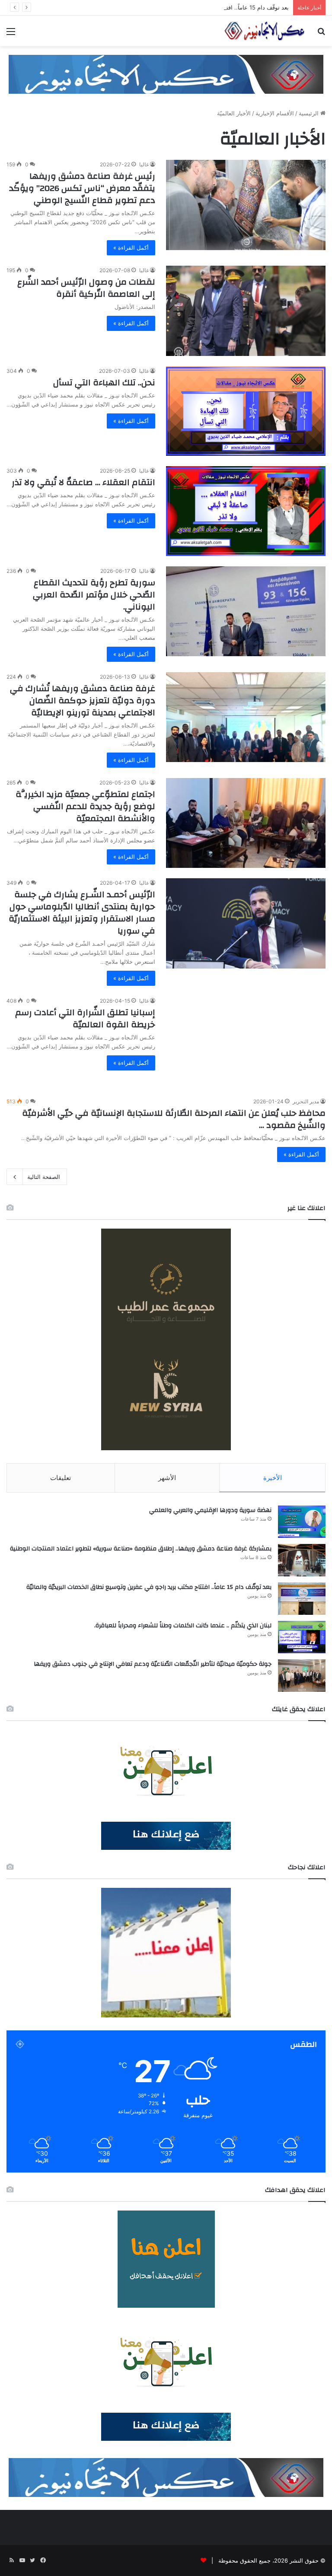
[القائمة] (11, 34)
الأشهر (167, 1478)
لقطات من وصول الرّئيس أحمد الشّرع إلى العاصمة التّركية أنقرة (86, 288)
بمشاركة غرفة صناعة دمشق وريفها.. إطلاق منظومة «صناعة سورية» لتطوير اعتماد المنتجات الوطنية (141, 1549)
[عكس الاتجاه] (265, 31)
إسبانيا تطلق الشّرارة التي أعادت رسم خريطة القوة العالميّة (85, 1018)
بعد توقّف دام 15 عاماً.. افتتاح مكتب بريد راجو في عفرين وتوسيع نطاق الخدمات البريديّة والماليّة (175, 7)
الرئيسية (310, 113)
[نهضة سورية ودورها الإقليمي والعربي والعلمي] (302, 1522)
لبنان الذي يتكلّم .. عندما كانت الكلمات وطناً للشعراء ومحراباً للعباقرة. (183, 1626)
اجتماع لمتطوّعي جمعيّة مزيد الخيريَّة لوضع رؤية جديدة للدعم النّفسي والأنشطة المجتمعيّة (85, 806)
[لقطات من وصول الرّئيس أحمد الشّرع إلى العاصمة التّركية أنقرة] (246, 311)
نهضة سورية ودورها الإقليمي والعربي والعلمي (210, 1510)
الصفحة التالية (44, 1177)
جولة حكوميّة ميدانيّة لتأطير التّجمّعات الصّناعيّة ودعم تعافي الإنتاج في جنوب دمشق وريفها (153, 1664)
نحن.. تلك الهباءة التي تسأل (104, 383)
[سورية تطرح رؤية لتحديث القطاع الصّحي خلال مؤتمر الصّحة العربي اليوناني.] (246, 611)
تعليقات (61, 1478)
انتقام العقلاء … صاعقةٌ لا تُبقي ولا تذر (83, 482)
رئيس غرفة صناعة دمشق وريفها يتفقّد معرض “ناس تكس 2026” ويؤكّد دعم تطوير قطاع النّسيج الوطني (82, 188)
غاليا (144, 164)
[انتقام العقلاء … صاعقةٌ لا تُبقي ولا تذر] (246, 511)
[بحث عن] (321, 34)
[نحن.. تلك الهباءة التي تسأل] (246, 411)
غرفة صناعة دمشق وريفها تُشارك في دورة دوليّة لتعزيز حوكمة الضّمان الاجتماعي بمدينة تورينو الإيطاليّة (83, 700)
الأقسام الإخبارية (275, 113)
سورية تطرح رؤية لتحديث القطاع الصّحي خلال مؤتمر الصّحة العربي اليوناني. (94, 595)
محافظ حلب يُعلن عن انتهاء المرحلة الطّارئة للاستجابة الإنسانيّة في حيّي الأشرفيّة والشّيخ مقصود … (174, 1119)
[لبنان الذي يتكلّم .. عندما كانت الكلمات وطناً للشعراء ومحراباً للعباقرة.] (302, 1637)
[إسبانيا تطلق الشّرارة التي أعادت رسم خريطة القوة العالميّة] (246, 1041)
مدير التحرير (306, 1101)
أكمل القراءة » (131, 248)
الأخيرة (273, 1478)
